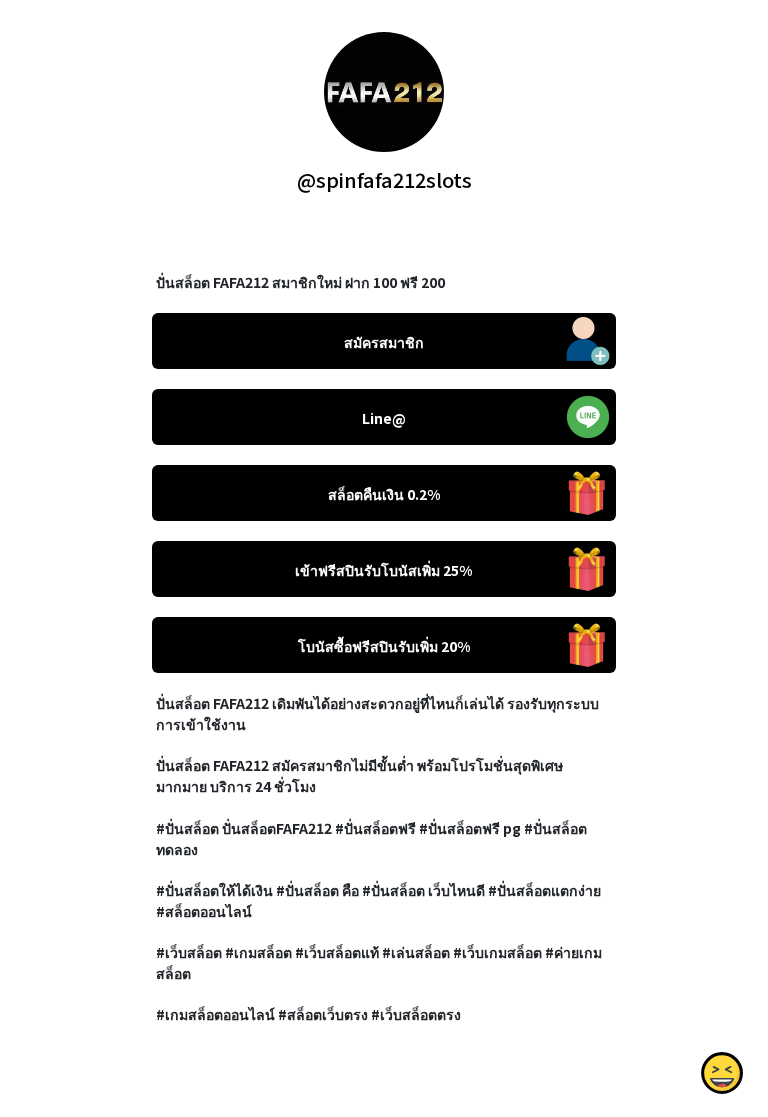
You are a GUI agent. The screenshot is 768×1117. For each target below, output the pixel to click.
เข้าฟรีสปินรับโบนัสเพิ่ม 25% (383, 570)
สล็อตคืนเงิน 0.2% (384, 494)
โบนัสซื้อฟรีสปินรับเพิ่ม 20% (384, 646)
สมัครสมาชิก (384, 342)
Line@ (384, 418)
